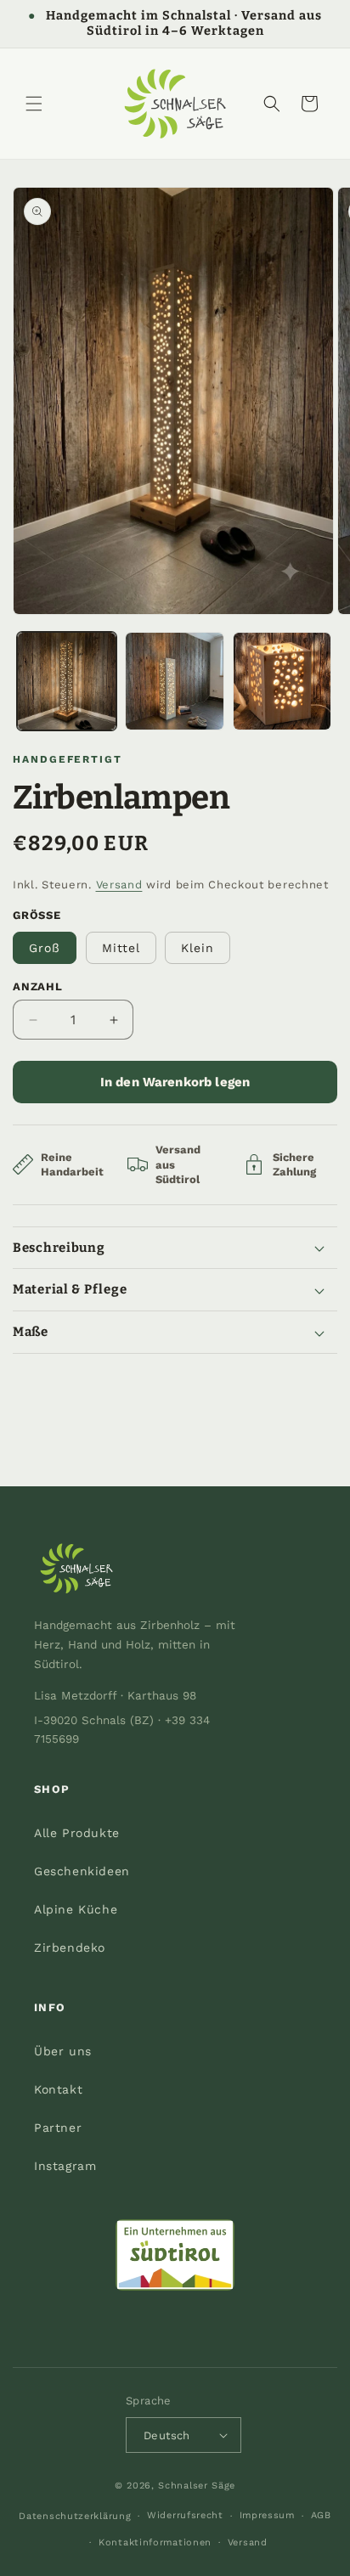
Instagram (65, 2166)
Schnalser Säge (197, 2486)
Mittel (121, 948)
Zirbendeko (70, 1948)
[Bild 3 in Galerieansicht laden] (282, 682)
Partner (58, 2128)
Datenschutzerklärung (75, 2516)
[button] (34, 104)
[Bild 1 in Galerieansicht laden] (67, 682)
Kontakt (58, 2089)
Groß (45, 948)
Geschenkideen (82, 1871)
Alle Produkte (77, 1833)
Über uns (63, 2051)
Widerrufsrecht (185, 2515)
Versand (119, 885)
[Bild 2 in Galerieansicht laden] (175, 682)
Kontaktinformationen (155, 2542)
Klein (198, 948)
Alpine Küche (76, 1909)
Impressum (267, 2515)
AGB (321, 2515)
